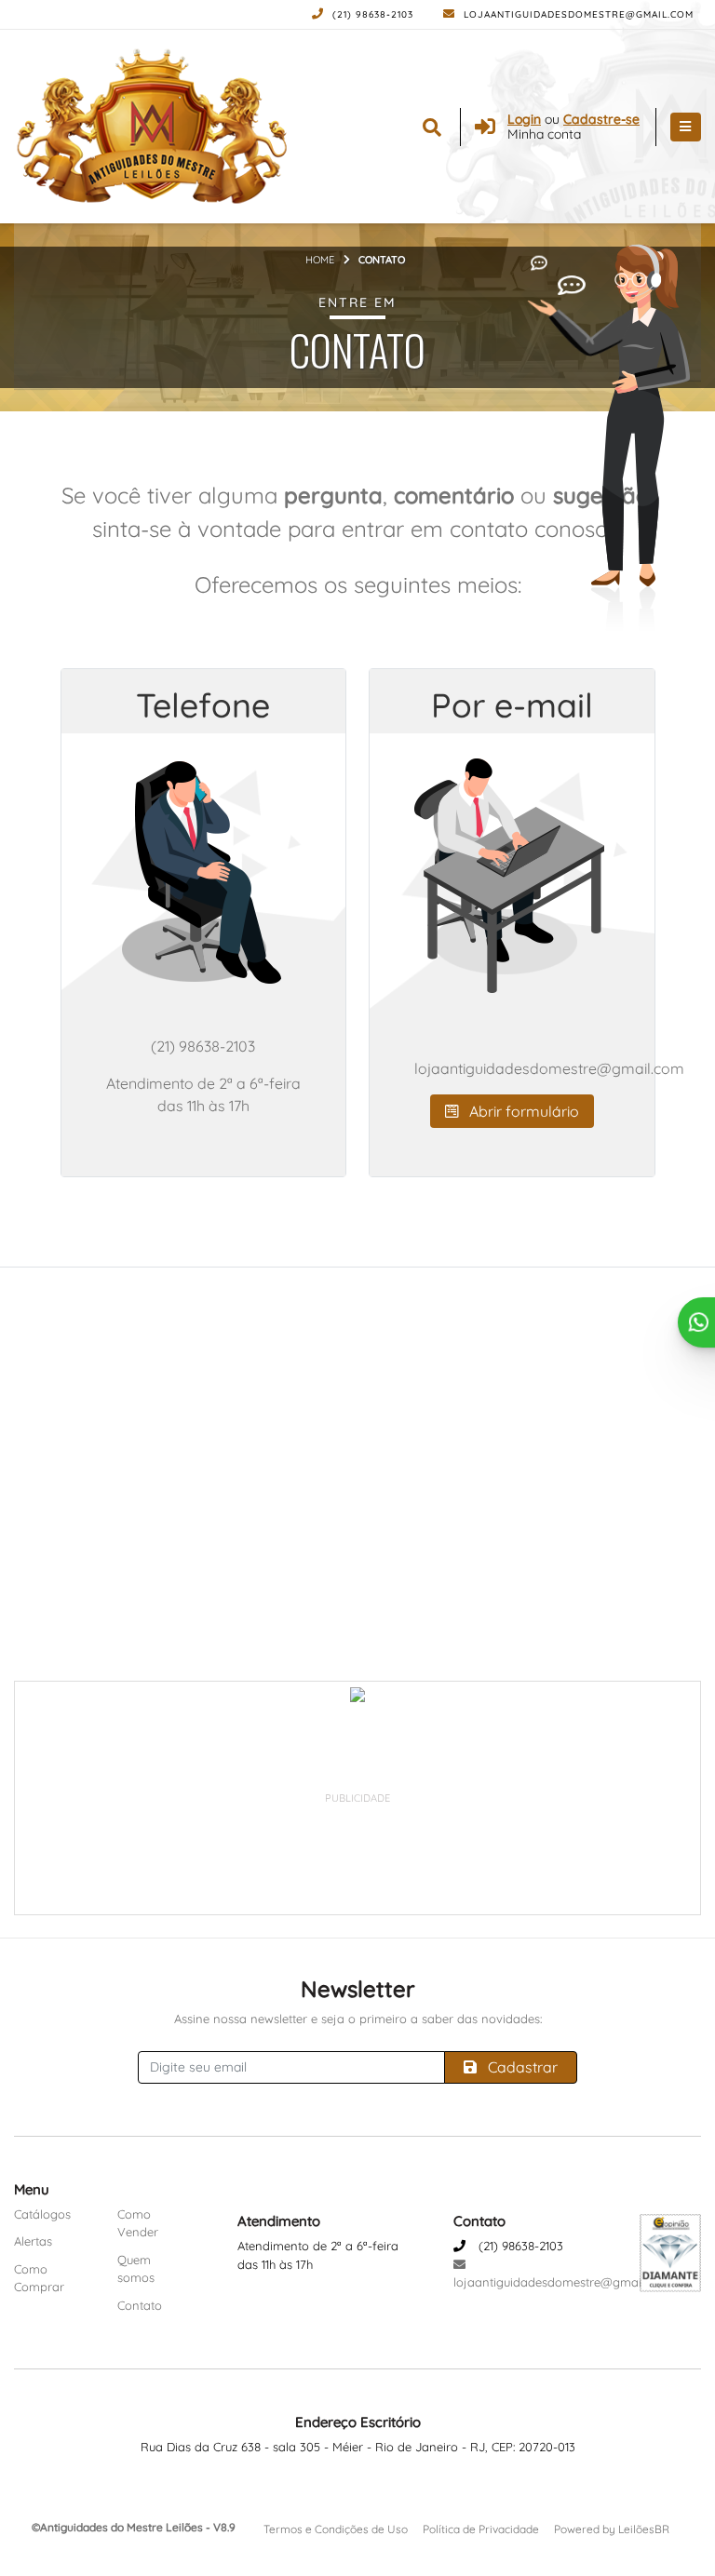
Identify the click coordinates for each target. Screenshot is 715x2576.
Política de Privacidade (481, 2529)
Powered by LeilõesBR (612, 2529)
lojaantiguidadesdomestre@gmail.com (577, 14)
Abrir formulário (522, 1111)
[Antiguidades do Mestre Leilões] (154, 127)
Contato (140, 2305)
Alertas (33, 2241)
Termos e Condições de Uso (336, 2529)
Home (320, 260)
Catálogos (42, 2214)
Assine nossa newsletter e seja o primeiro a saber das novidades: (358, 2019)
